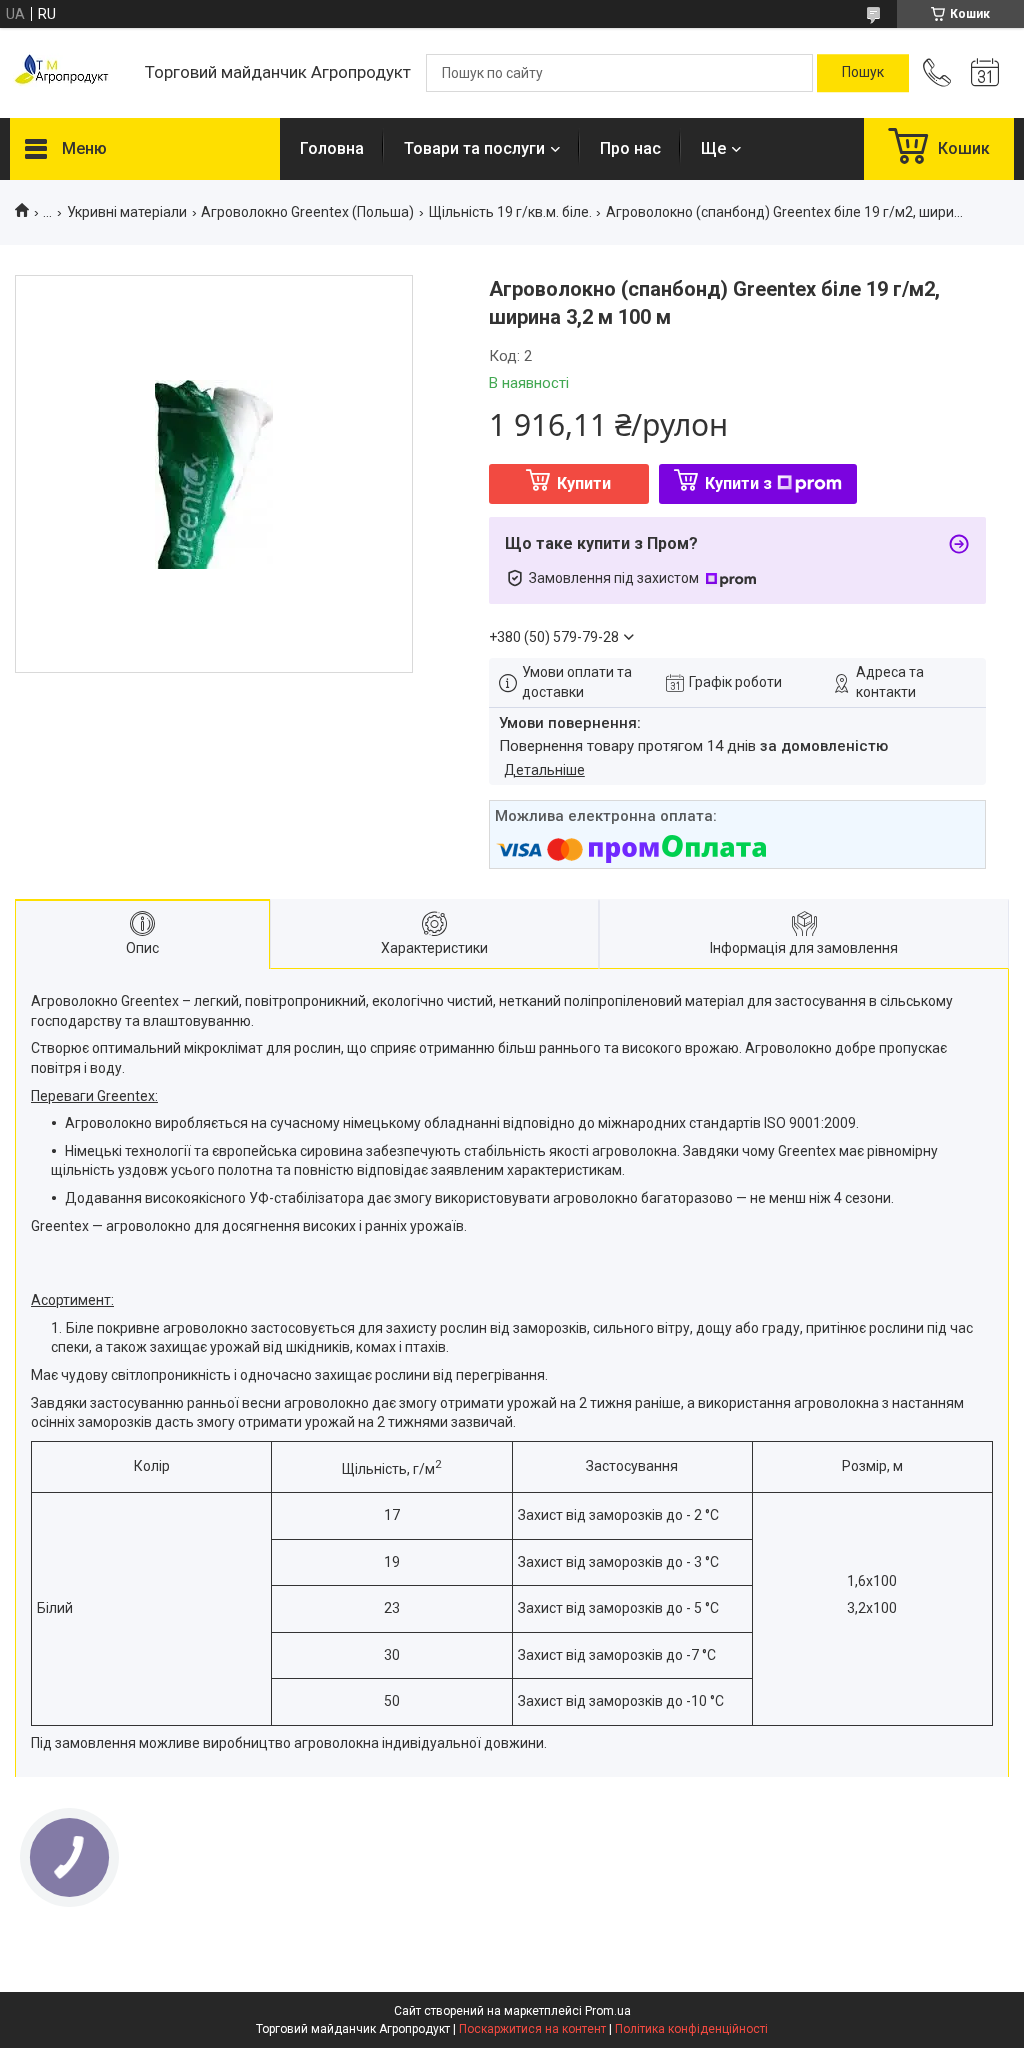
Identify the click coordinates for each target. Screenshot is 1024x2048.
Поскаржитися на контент (532, 2029)
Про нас (630, 148)
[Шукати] (863, 73)
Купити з (738, 483)
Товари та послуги (474, 148)
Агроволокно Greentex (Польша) (307, 212)
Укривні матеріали (127, 212)
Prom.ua (608, 2011)
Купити (584, 483)
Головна (332, 148)
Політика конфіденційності (691, 2029)
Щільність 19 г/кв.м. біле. (510, 212)
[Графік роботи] (985, 73)
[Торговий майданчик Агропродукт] (67, 73)
